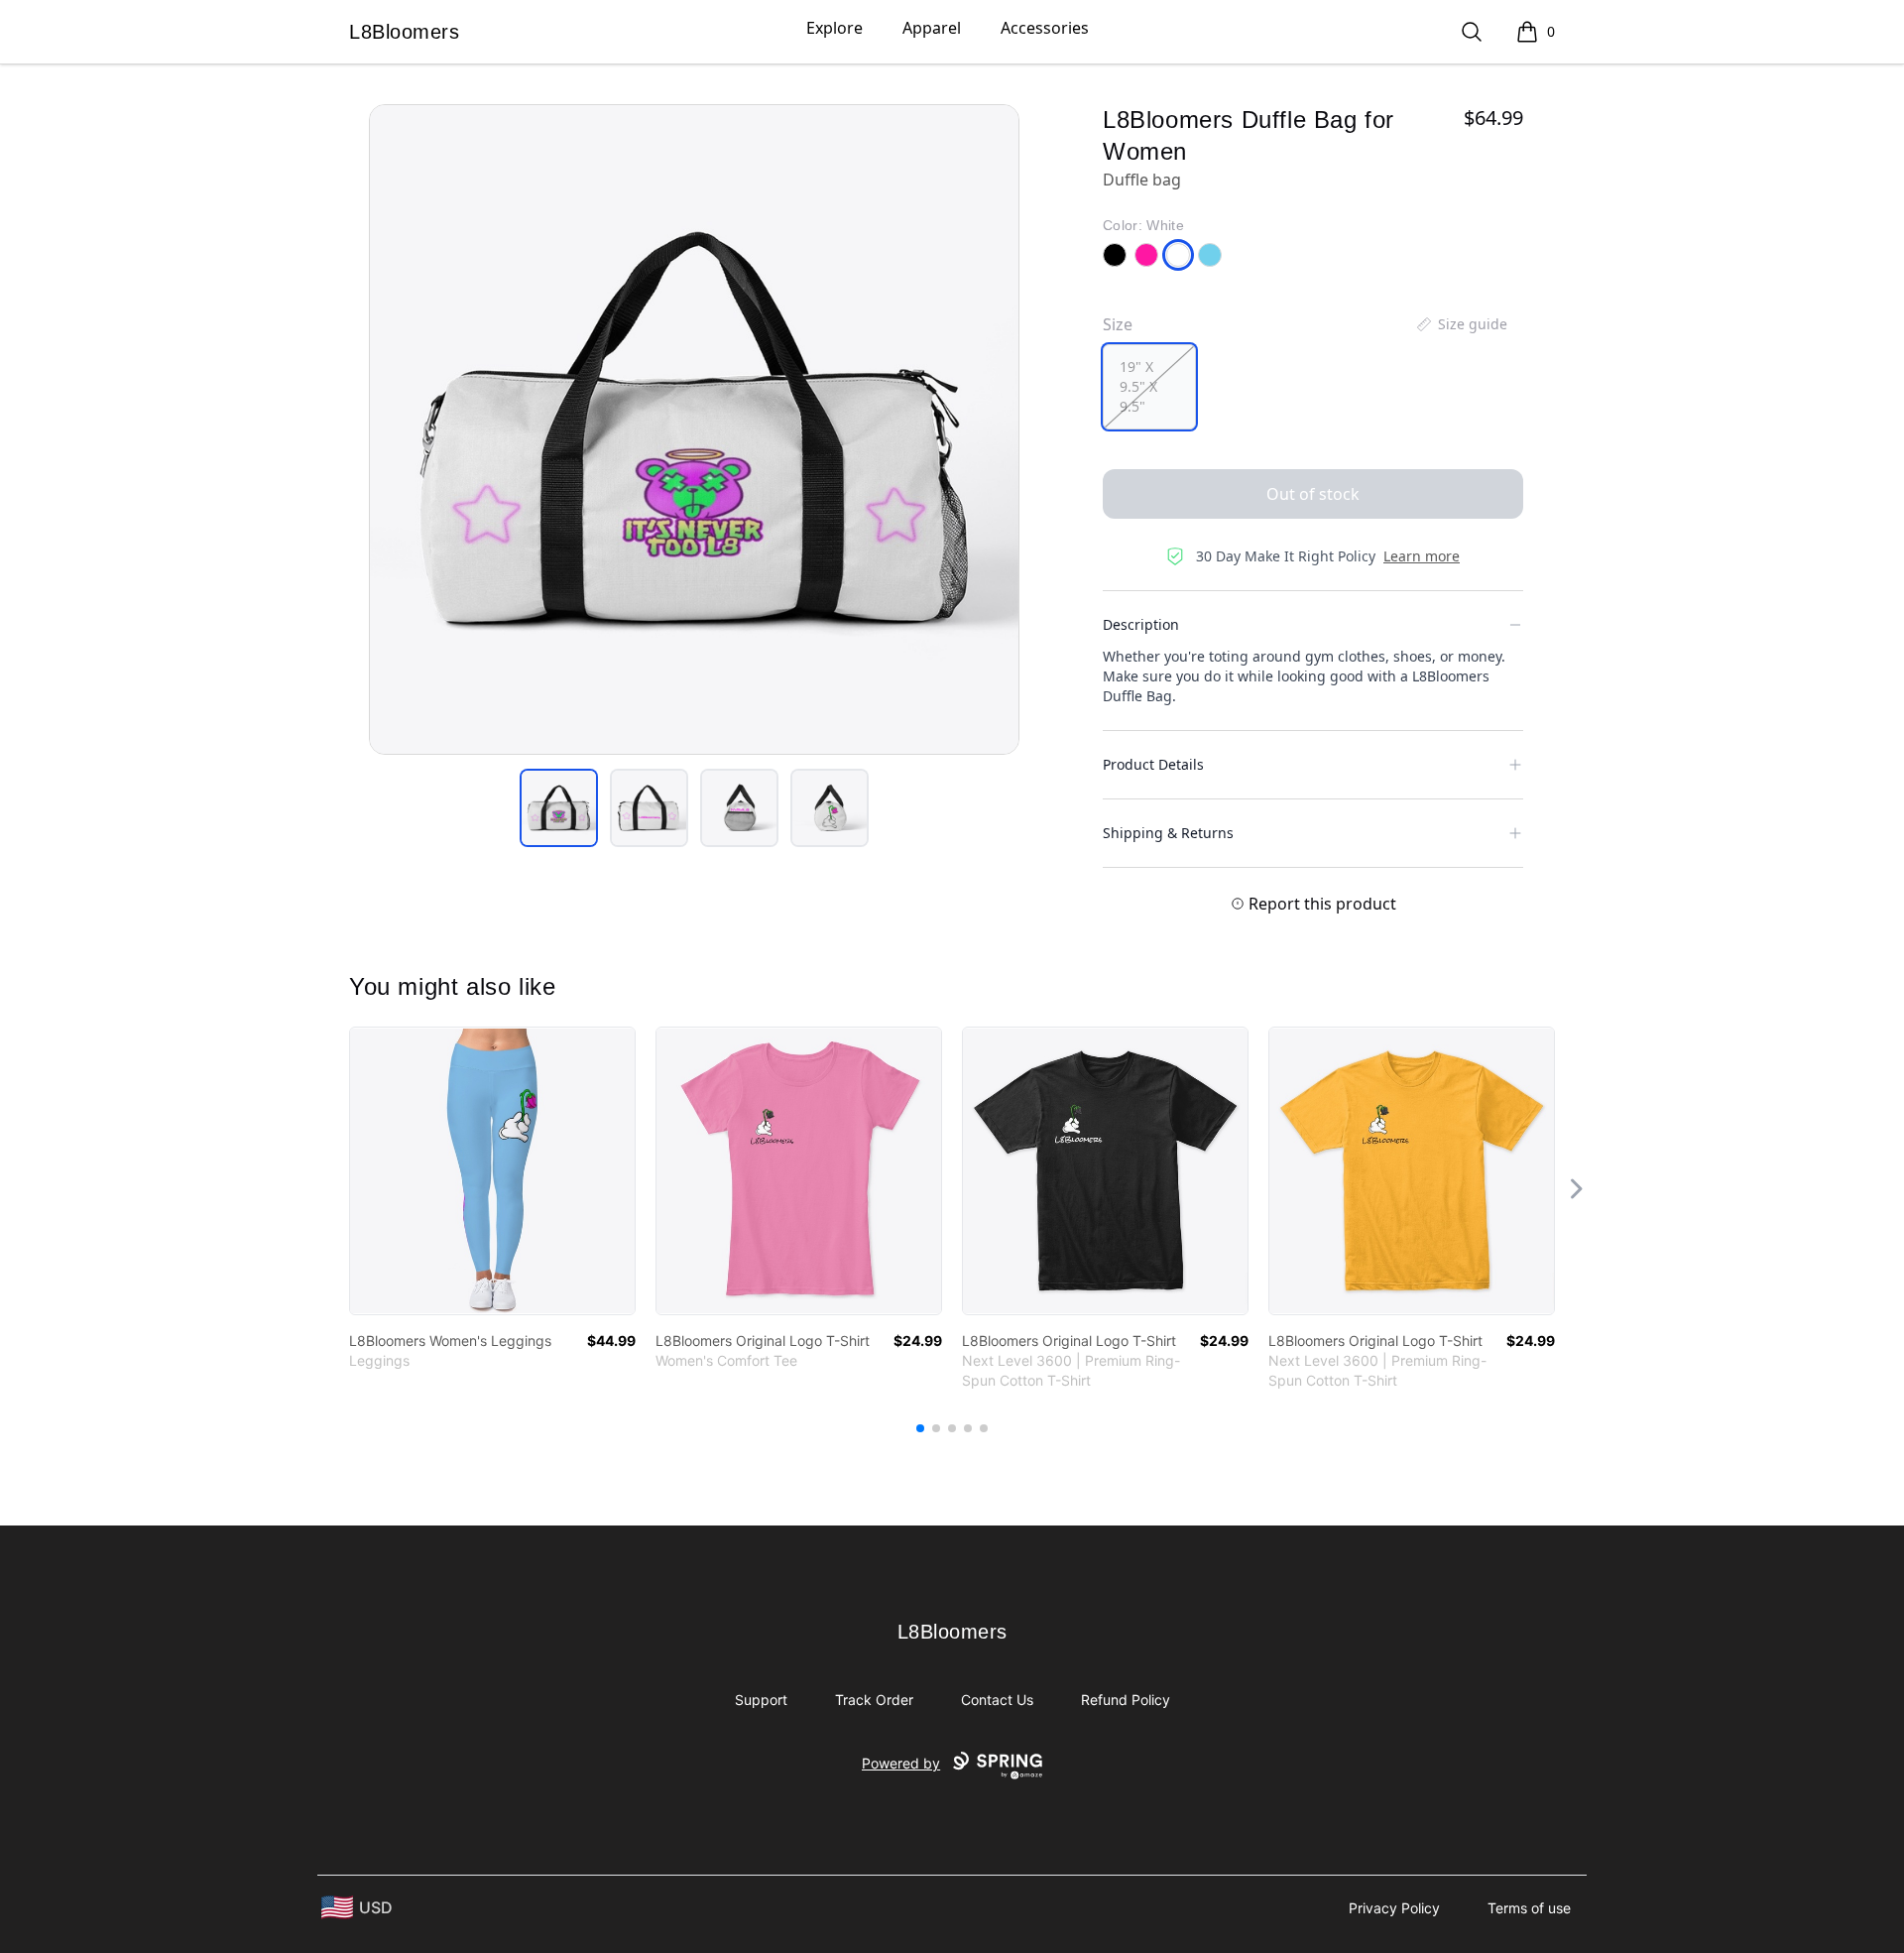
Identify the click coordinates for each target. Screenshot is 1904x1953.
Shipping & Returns (1168, 833)
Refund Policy (1126, 1700)
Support (761, 1700)
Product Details (1153, 764)
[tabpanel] (694, 429)
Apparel (932, 28)
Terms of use (1529, 1908)
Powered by (901, 1763)
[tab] (559, 808)
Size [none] (1118, 324)
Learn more (1422, 556)
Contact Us (997, 1700)
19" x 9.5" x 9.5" (1138, 386)
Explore (834, 28)
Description (1141, 624)
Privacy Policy (1394, 1908)
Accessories (1045, 28)
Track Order (874, 1700)
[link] (492, 1171)
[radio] (1149, 387)
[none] (1461, 324)
